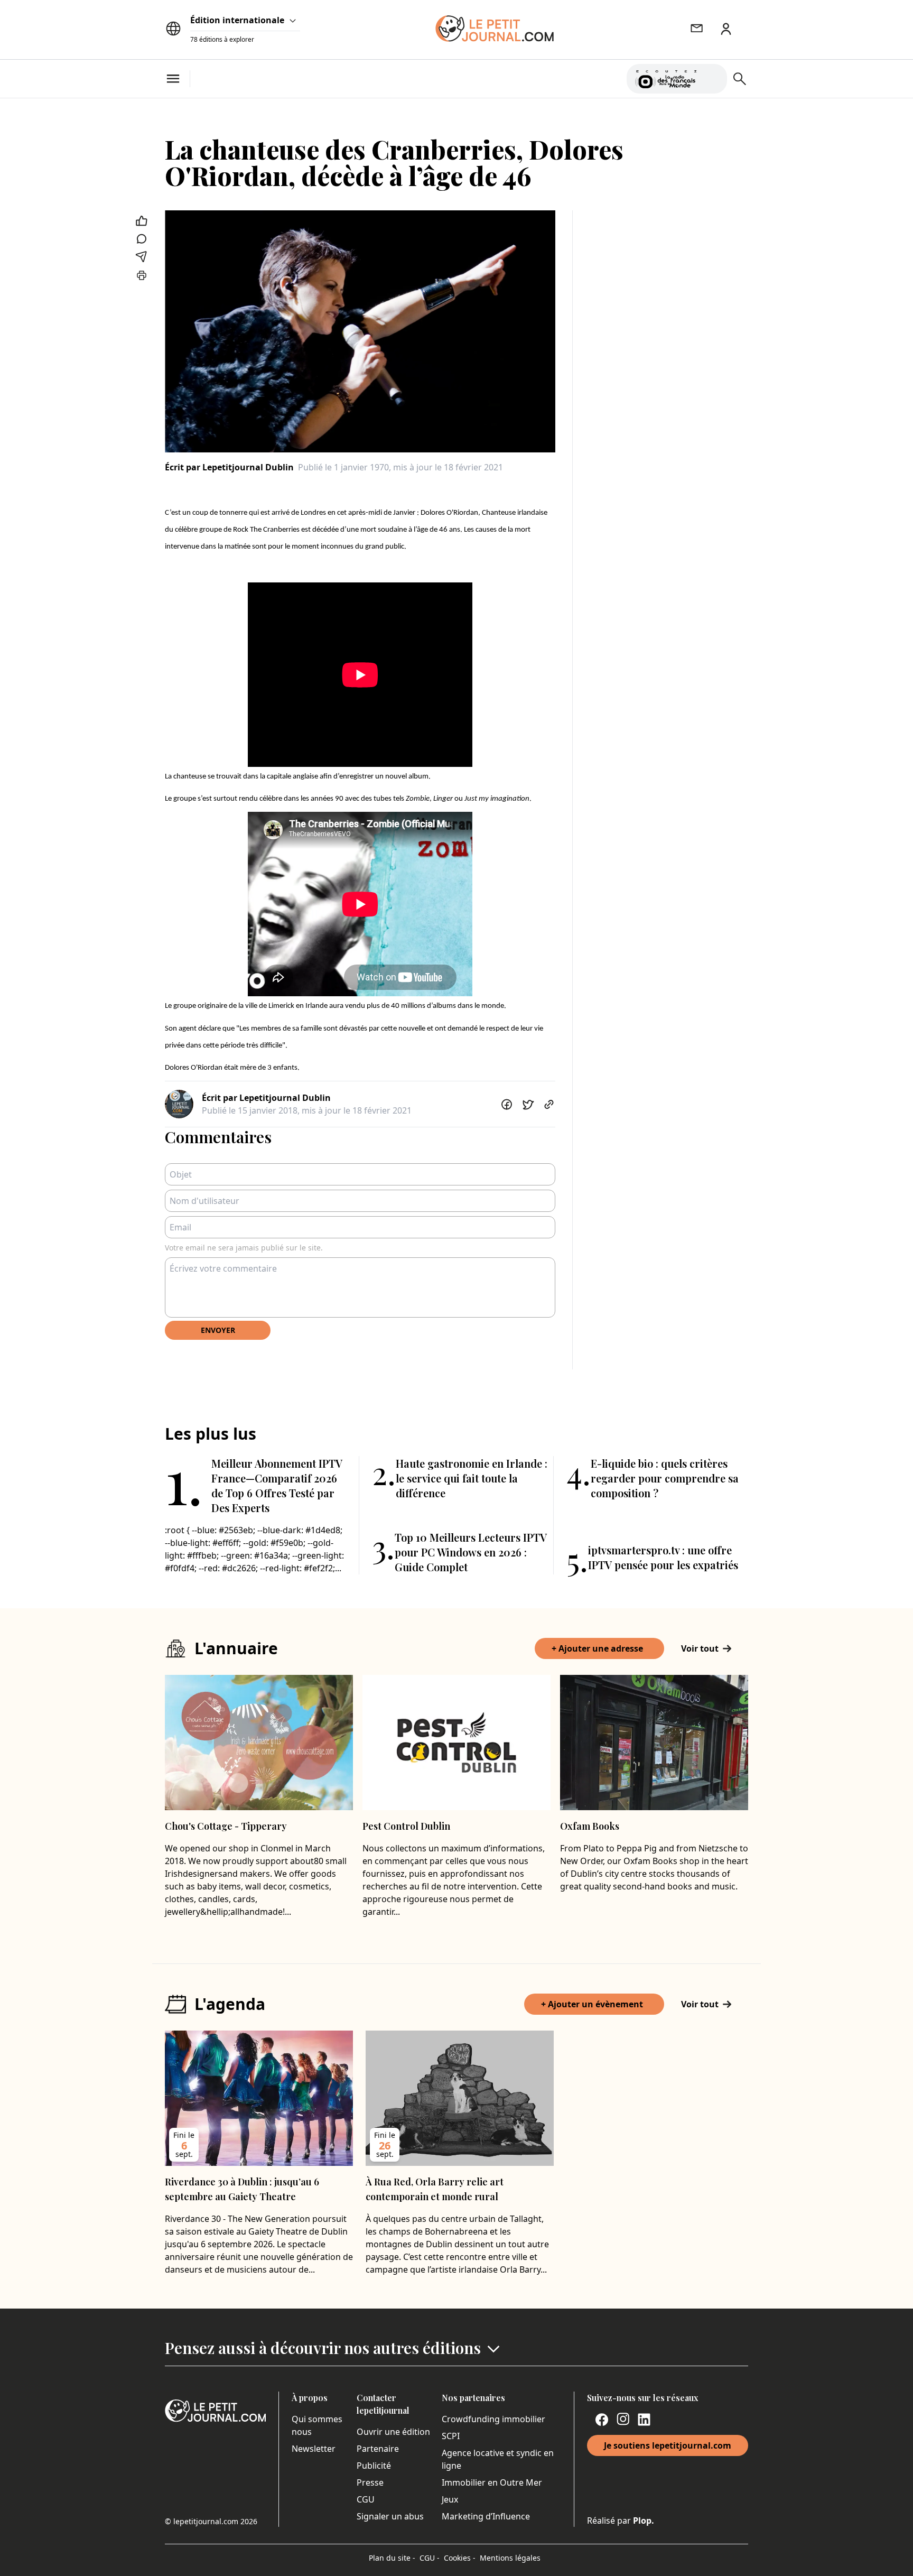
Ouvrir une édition (393, 2432)
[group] (713, 77)
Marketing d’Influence (486, 2516)
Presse (370, 2482)
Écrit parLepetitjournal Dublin (229, 467)
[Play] (713, 79)
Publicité (374, 2466)
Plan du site (392, 2558)
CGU (366, 2499)
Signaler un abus (390, 2516)
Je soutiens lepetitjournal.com (668, 2445)
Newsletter (314, 2449)
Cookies (460, 2558)
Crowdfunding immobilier (493, 2419)
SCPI (451, 2436)
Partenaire (378, 2449)
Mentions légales (510, 2558)
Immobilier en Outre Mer (492, 2482)
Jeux (450, 2499)
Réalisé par (621, 2521)
